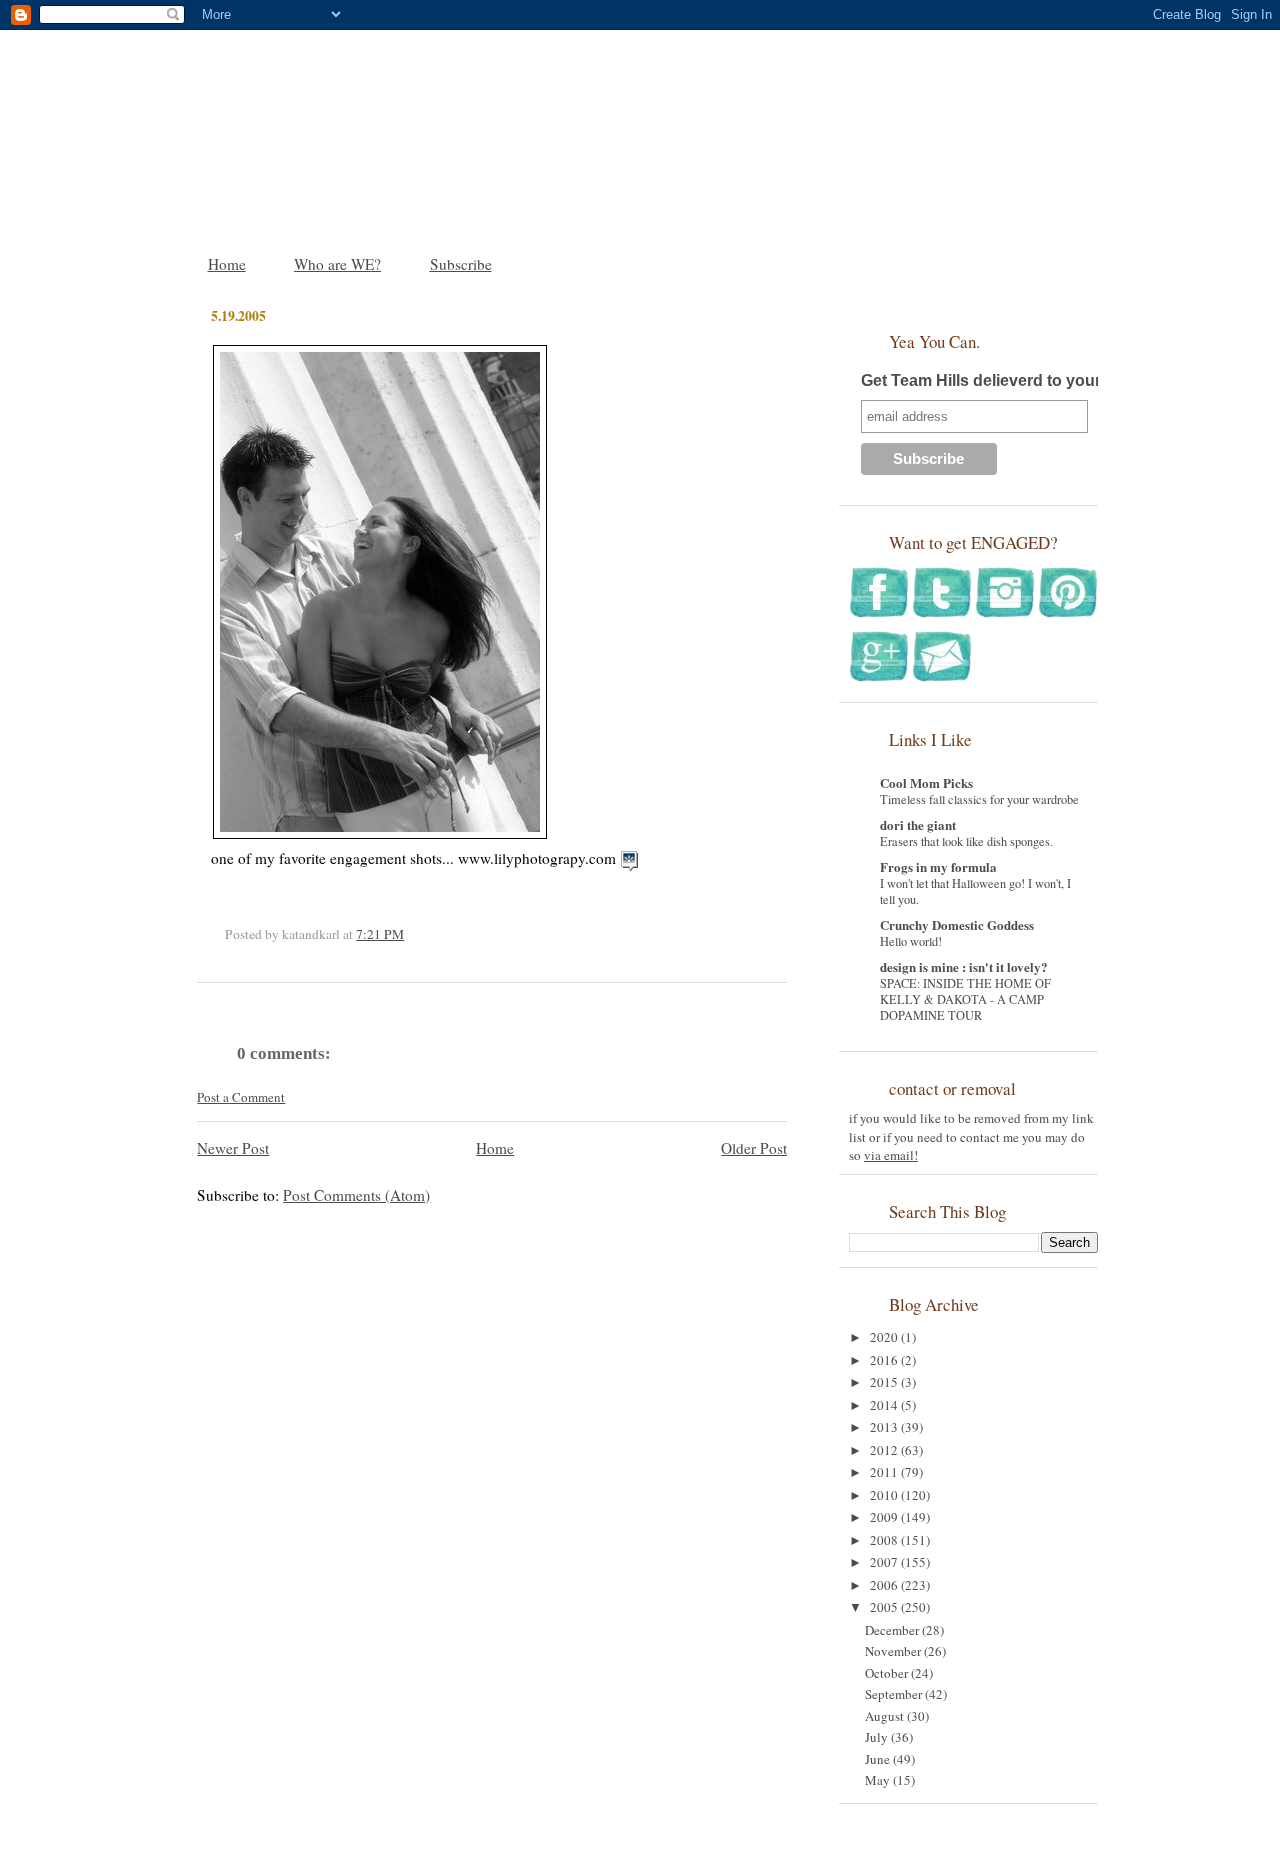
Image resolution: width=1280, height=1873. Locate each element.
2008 (885, 1540)
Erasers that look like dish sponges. (966, 841)
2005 (885, 1607)
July (878, 1737)
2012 (885, 1450)
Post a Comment (241, 1097)
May (879, 1780)
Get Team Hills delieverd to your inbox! (1007, 380)
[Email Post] (409, 934)
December (893, 1630)
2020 (885, 1337)
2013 (885, 1427)
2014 (885, 1405)
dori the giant (918, 824)
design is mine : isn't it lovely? (964, 966)
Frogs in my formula (938, 866)
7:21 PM (380, 934)
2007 (885, 1562)
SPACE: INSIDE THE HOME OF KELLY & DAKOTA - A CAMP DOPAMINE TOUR (965, 999)
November (894, 1651)
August (886, 1716)
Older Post (754, 1148)
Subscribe (461, 264)
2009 (885, 1517)
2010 (885, 1495)
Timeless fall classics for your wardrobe (979, 799)
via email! (891, 1155)
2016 (885, 1360)
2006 (885, 1585)
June (879, 1759)
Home (227, 264)
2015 (885, 1382)
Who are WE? (337, 264)
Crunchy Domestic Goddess (957, 924)
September (895, 1694)
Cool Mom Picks (926, 782)
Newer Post (233, 1148)
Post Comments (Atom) (356, 1195)
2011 (885, 1472)
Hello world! (911, 941)
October (888, 1673)
